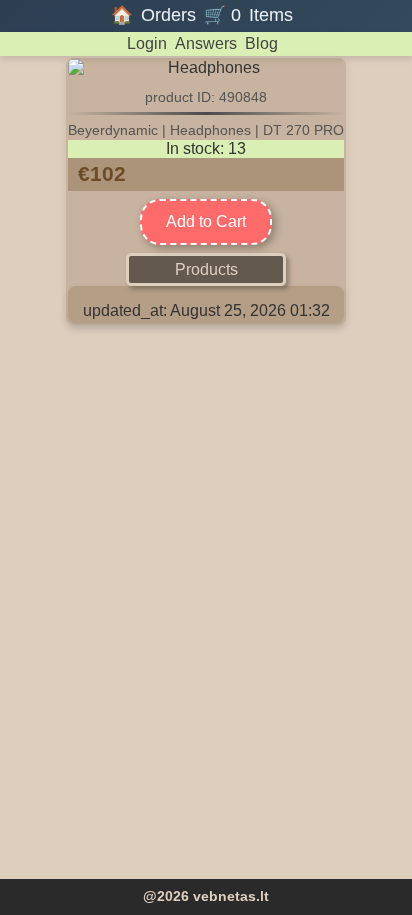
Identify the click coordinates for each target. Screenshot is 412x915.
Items (271, 15)
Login (147, 43)
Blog (261, 43)
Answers (206, 43)
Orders (168, 15)
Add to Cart (206, 221)
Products (206, 269)
